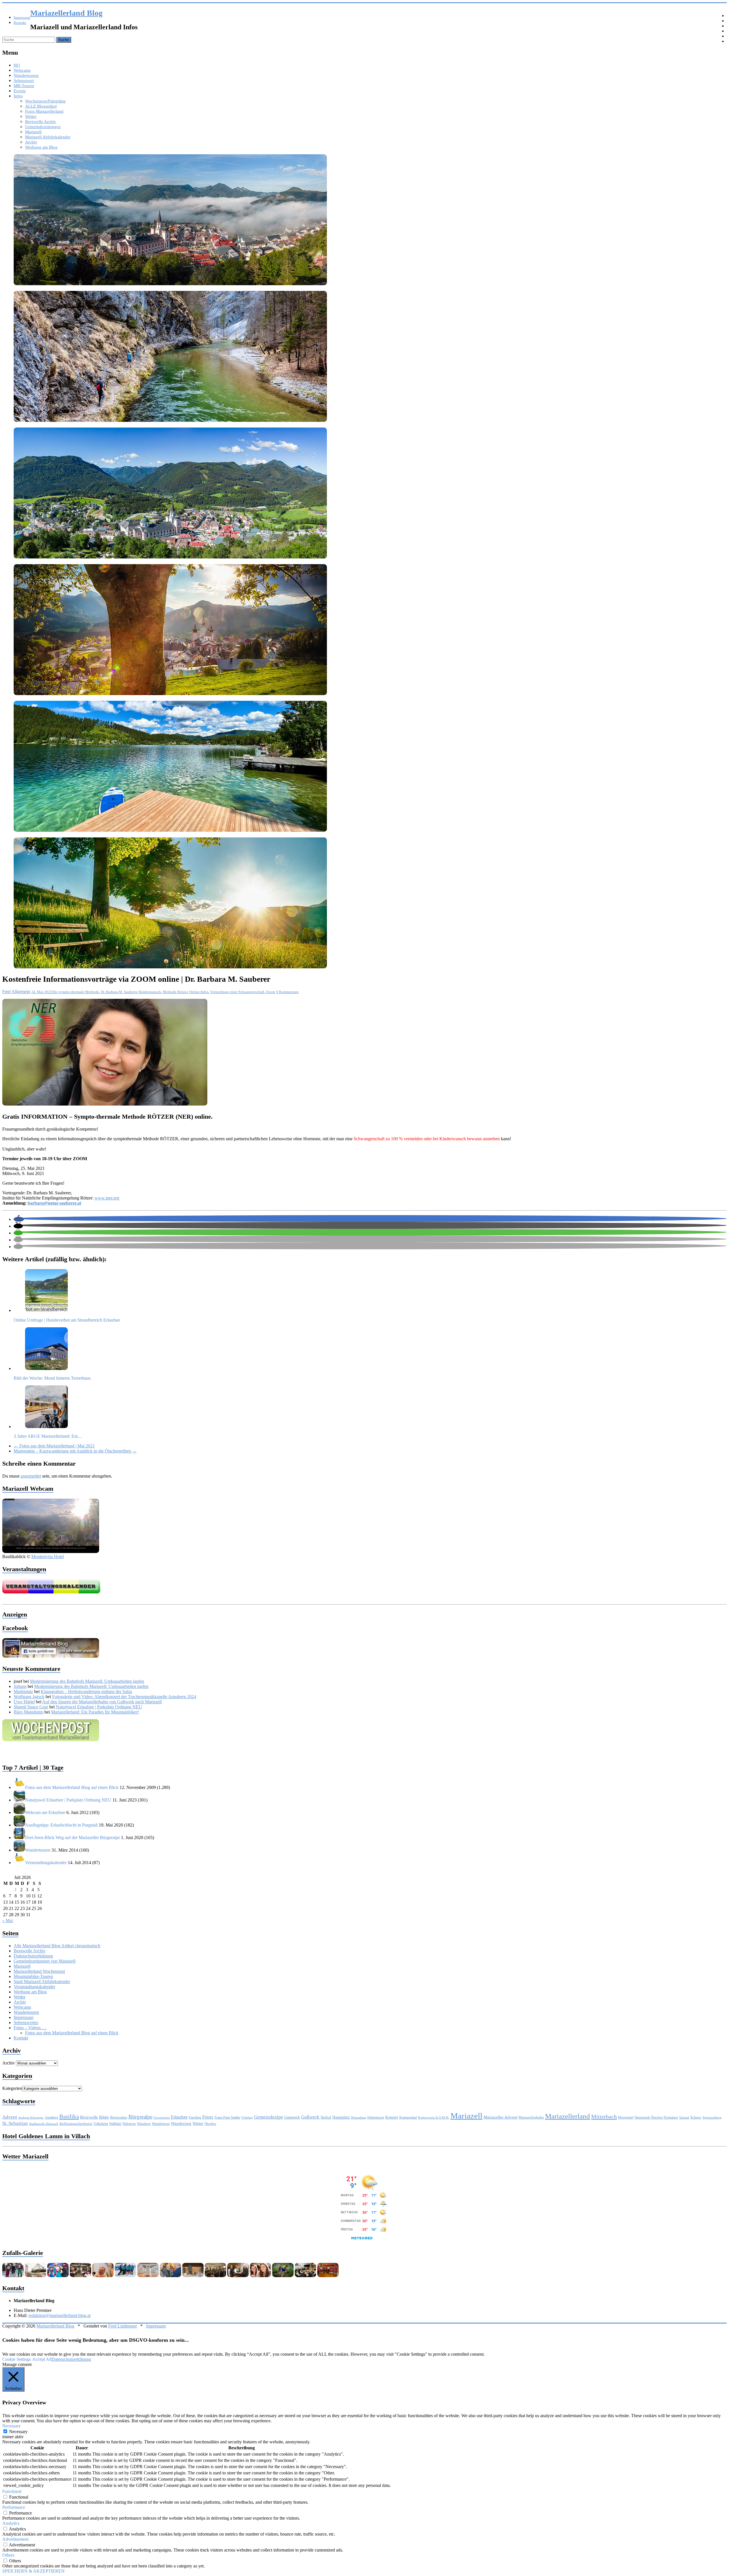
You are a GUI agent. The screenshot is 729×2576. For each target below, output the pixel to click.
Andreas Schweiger (31, 2117)
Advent (10, 2117)
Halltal (326, 2117)
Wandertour (161, 2124)
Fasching (195, 2117)
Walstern (129, 2124)
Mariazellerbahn (531, 2117)
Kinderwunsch (150, 992)
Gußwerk (310, 2117)
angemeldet (31, 1476)
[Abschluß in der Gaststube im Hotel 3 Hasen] (215, 2276)
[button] (19, 1219)
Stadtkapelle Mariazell (44, 2124)
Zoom (271, 992)
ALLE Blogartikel (41, 106)
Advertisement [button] (15, 2539)
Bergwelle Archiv (41, 122)
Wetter (31, 116)
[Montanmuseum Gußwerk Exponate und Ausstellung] (193, 2276)
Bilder (104, 2117)
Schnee (696, 2117)
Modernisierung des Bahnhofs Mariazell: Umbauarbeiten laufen (87, 1681)
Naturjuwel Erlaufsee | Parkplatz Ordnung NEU (99, 1707)
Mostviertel (626, 2117)
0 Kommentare (287, 992)
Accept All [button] (42, 2359)
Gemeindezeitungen (43, 127)
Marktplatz (23, 1691)
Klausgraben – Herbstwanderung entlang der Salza (86, 1691)
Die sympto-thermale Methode (76, 992)
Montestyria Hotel (48, 1557)
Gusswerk (292, 2117)
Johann (20, 1686)
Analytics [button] (11, 2523)
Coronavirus (162, 2118)
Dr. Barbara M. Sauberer (119, 992)
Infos (18, 96)
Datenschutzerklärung (33, 1956)
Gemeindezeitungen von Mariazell (45, 1961)
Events (20, 91)
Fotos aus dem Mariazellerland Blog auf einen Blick (72, 2033)
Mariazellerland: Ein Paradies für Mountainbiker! (95, 1712)
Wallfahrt (115, 2124)
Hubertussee (376, 2117)
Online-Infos (199, 992)
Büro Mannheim (28, 1712)
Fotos (208, 2117)
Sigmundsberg (712, 2117)
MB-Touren (24, 86)
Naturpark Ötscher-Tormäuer (656, 2117)
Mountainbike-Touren (33, 1976)
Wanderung (181, 2123)
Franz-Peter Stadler (227, 2117)
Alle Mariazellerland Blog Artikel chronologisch (57, 1946)
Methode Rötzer (175, 992)
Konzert (392, 2117)
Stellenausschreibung (76, 2124)
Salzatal (684, 2117)
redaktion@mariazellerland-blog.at (60, 2315)
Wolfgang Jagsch (29, 1697)
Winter (198, 2123)
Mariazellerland (568, 2116)
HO (17, 65)
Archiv (31, 142)
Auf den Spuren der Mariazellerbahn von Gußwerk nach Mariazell (102, 1702)
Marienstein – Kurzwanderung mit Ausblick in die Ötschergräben (75, 1451)
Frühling (247, 2117)
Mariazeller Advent (500, 2117)
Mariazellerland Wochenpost (39, 1971)
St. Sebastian (15, 2123)
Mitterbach (604, 2117)
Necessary (18, 2432)
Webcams (22, 70)
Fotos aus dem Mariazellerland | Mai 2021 (54, 1446)
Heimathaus (359, 2118)
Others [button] (8, 2555)
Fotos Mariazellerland (44, 111)
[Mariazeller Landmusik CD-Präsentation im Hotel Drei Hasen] (238, 2276)
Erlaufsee (179, 2117)
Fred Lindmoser (123, 2326)
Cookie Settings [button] (17, 2359)
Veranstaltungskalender (34, 1987)
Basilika (69, 2117)
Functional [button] (12, 2491)
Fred (6, 992)
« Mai (8, 1921)
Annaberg (51, 2117)
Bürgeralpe (119, 2117)
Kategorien (12, 2088)
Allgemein (21, 992)
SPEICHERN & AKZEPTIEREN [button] (33, 2571)
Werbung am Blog (41, 147)
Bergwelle (89, 2117)
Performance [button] (14, 2507)
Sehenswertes (26, 2023)
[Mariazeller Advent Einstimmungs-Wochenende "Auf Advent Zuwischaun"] (35, 2276)
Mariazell (33, 132)
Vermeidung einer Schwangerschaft (237, 992)
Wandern (144, 2124)
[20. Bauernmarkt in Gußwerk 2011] (260, 2276)
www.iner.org (107, 1198)
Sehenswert (24, 81)
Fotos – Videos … (30, 2028)
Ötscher (210, 2124)
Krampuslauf (408, 2117)
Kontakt (20, 23)
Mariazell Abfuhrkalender (48, 137)
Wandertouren (26, 75)
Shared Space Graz (31, 1707)
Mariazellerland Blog (66, 13)
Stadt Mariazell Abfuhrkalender (42, 1982)
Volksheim (101, 2124)
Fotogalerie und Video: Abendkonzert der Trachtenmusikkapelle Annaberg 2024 (124, 1697)
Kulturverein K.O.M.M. (434, 2117)
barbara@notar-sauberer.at (54, 1203)
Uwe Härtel (24, 1702)
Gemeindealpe (269, 2117)
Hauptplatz (341, 2117)
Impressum (22, 18)
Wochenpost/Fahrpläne (45, 101)
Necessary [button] (12, 2426)
